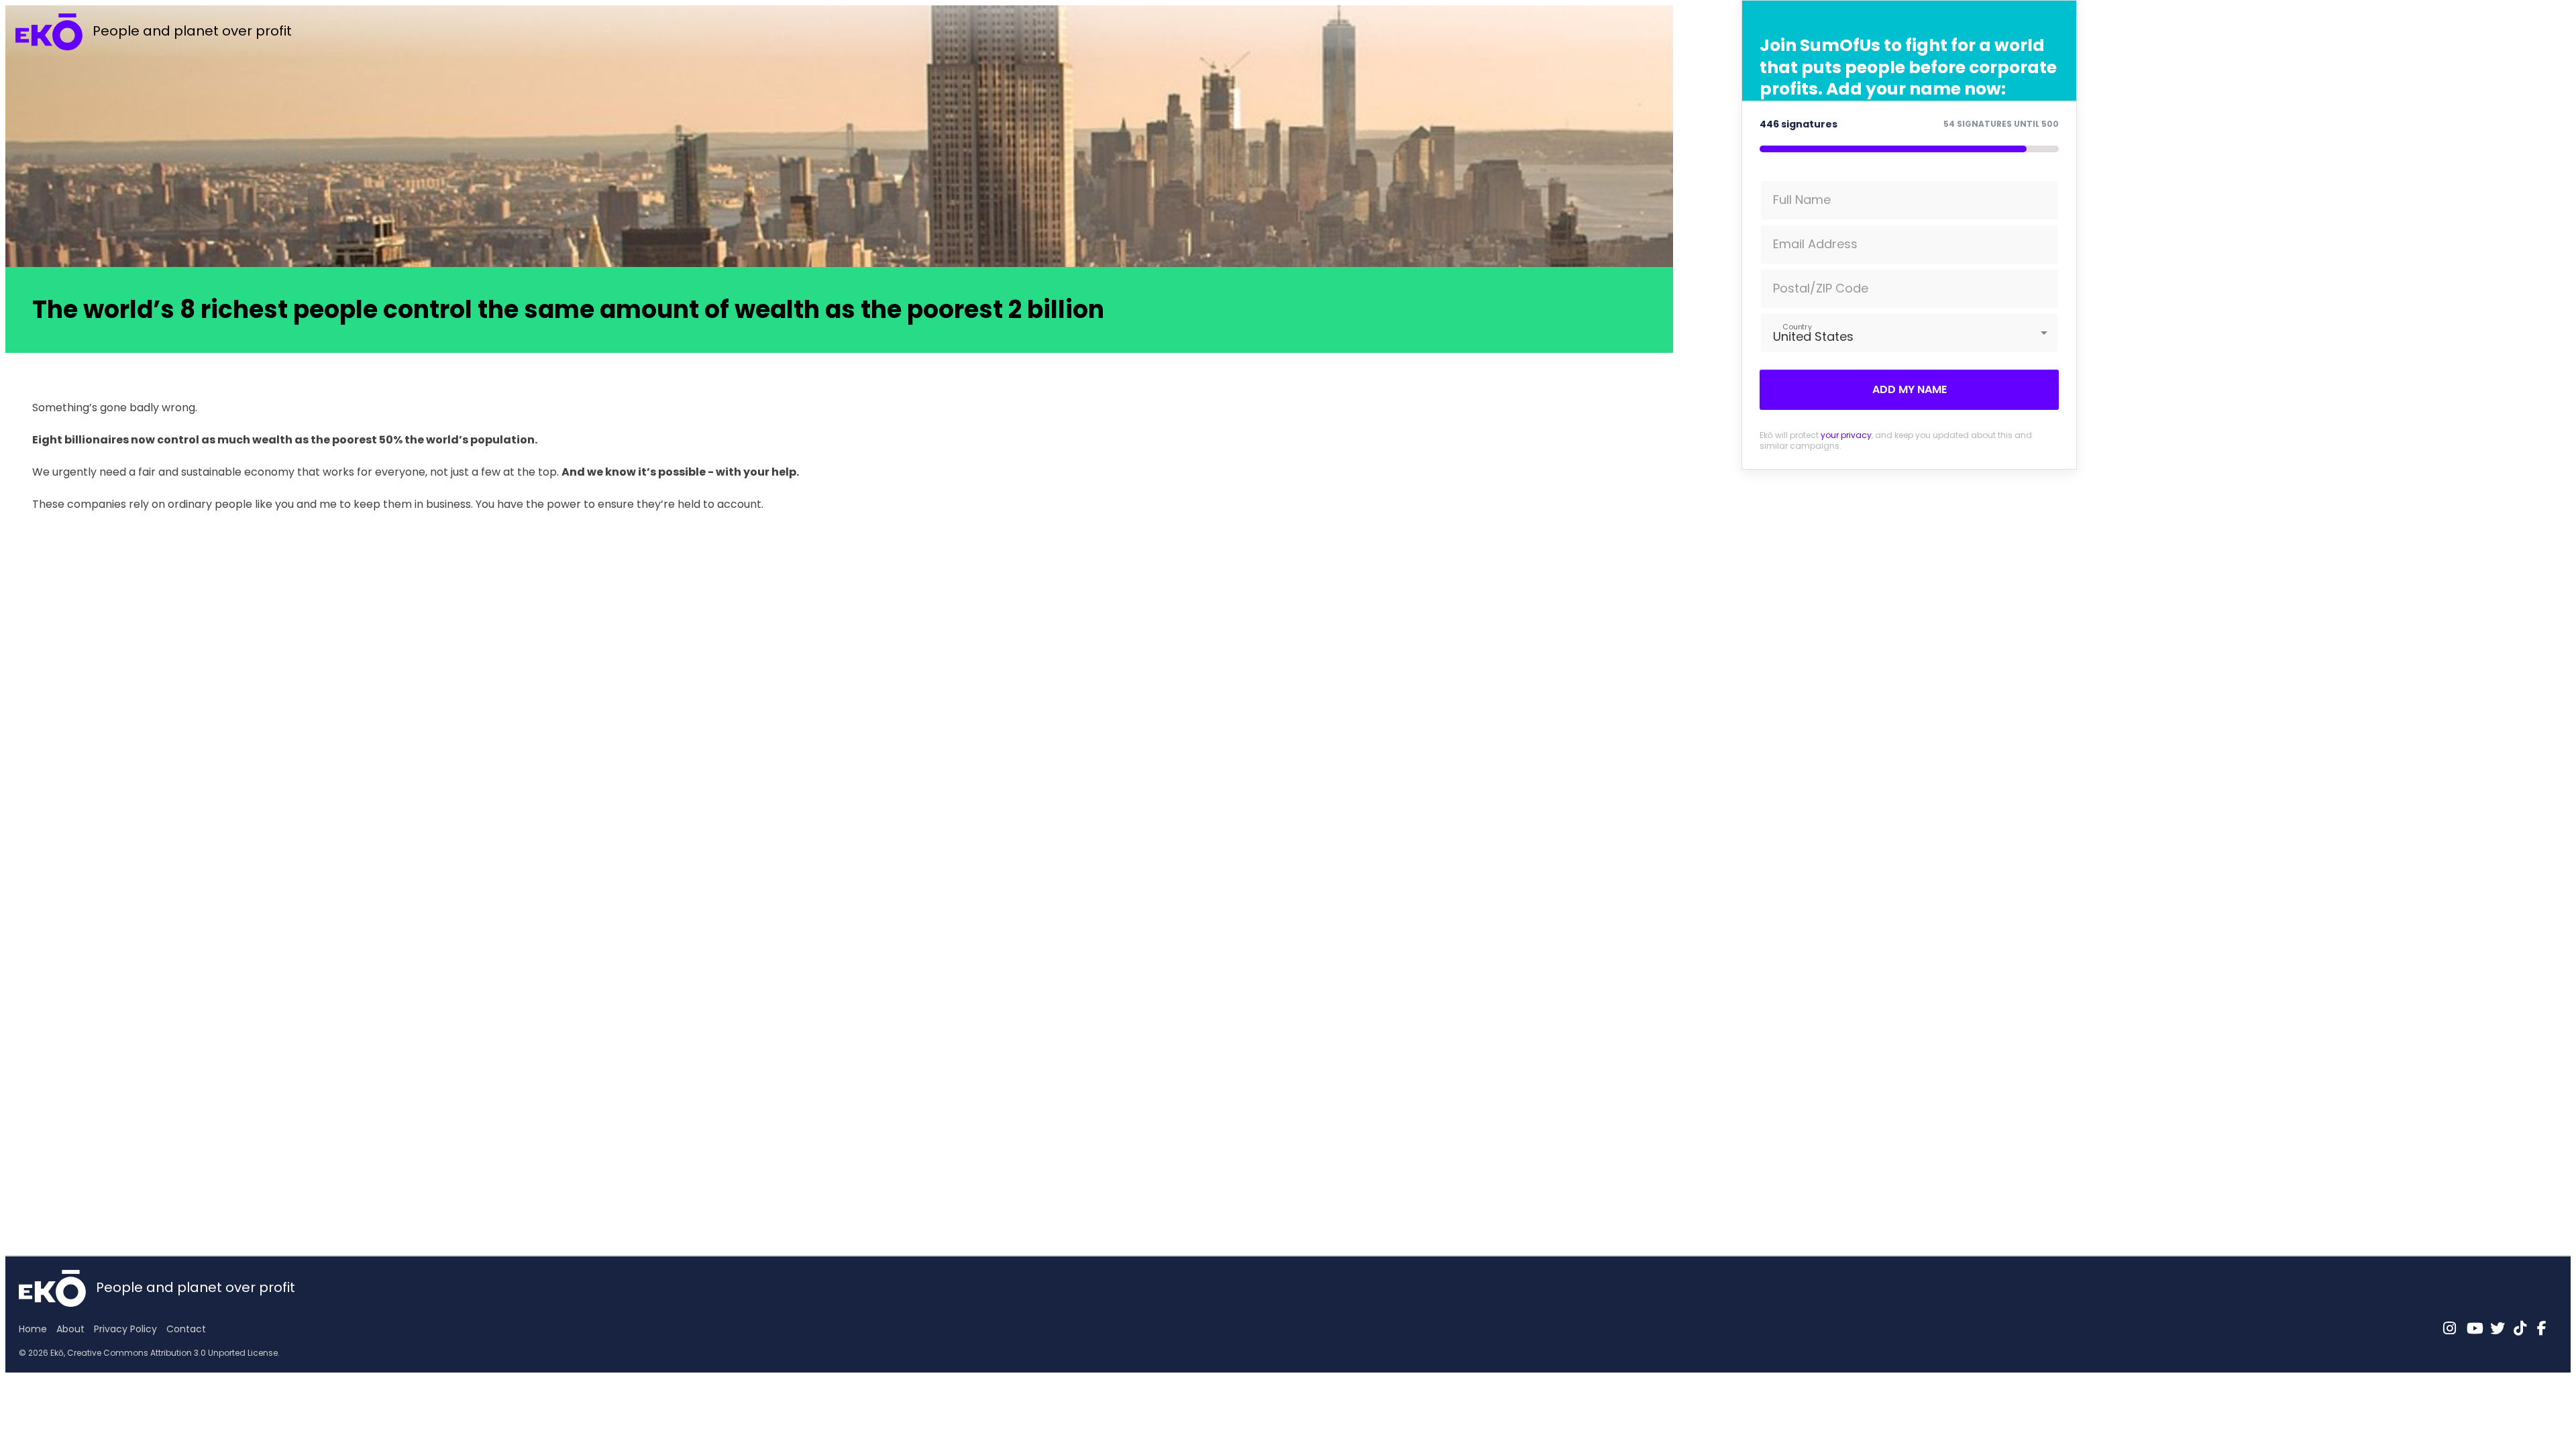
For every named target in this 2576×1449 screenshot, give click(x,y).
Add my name (1910, 389)
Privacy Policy (125, 1329)
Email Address (1815, 244)
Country (1797, 326)
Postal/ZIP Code (1821, 288)
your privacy (1846, 435)
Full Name (1802, 200)
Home (33, 1329)
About (70, 1329)
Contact (186, 1329)
